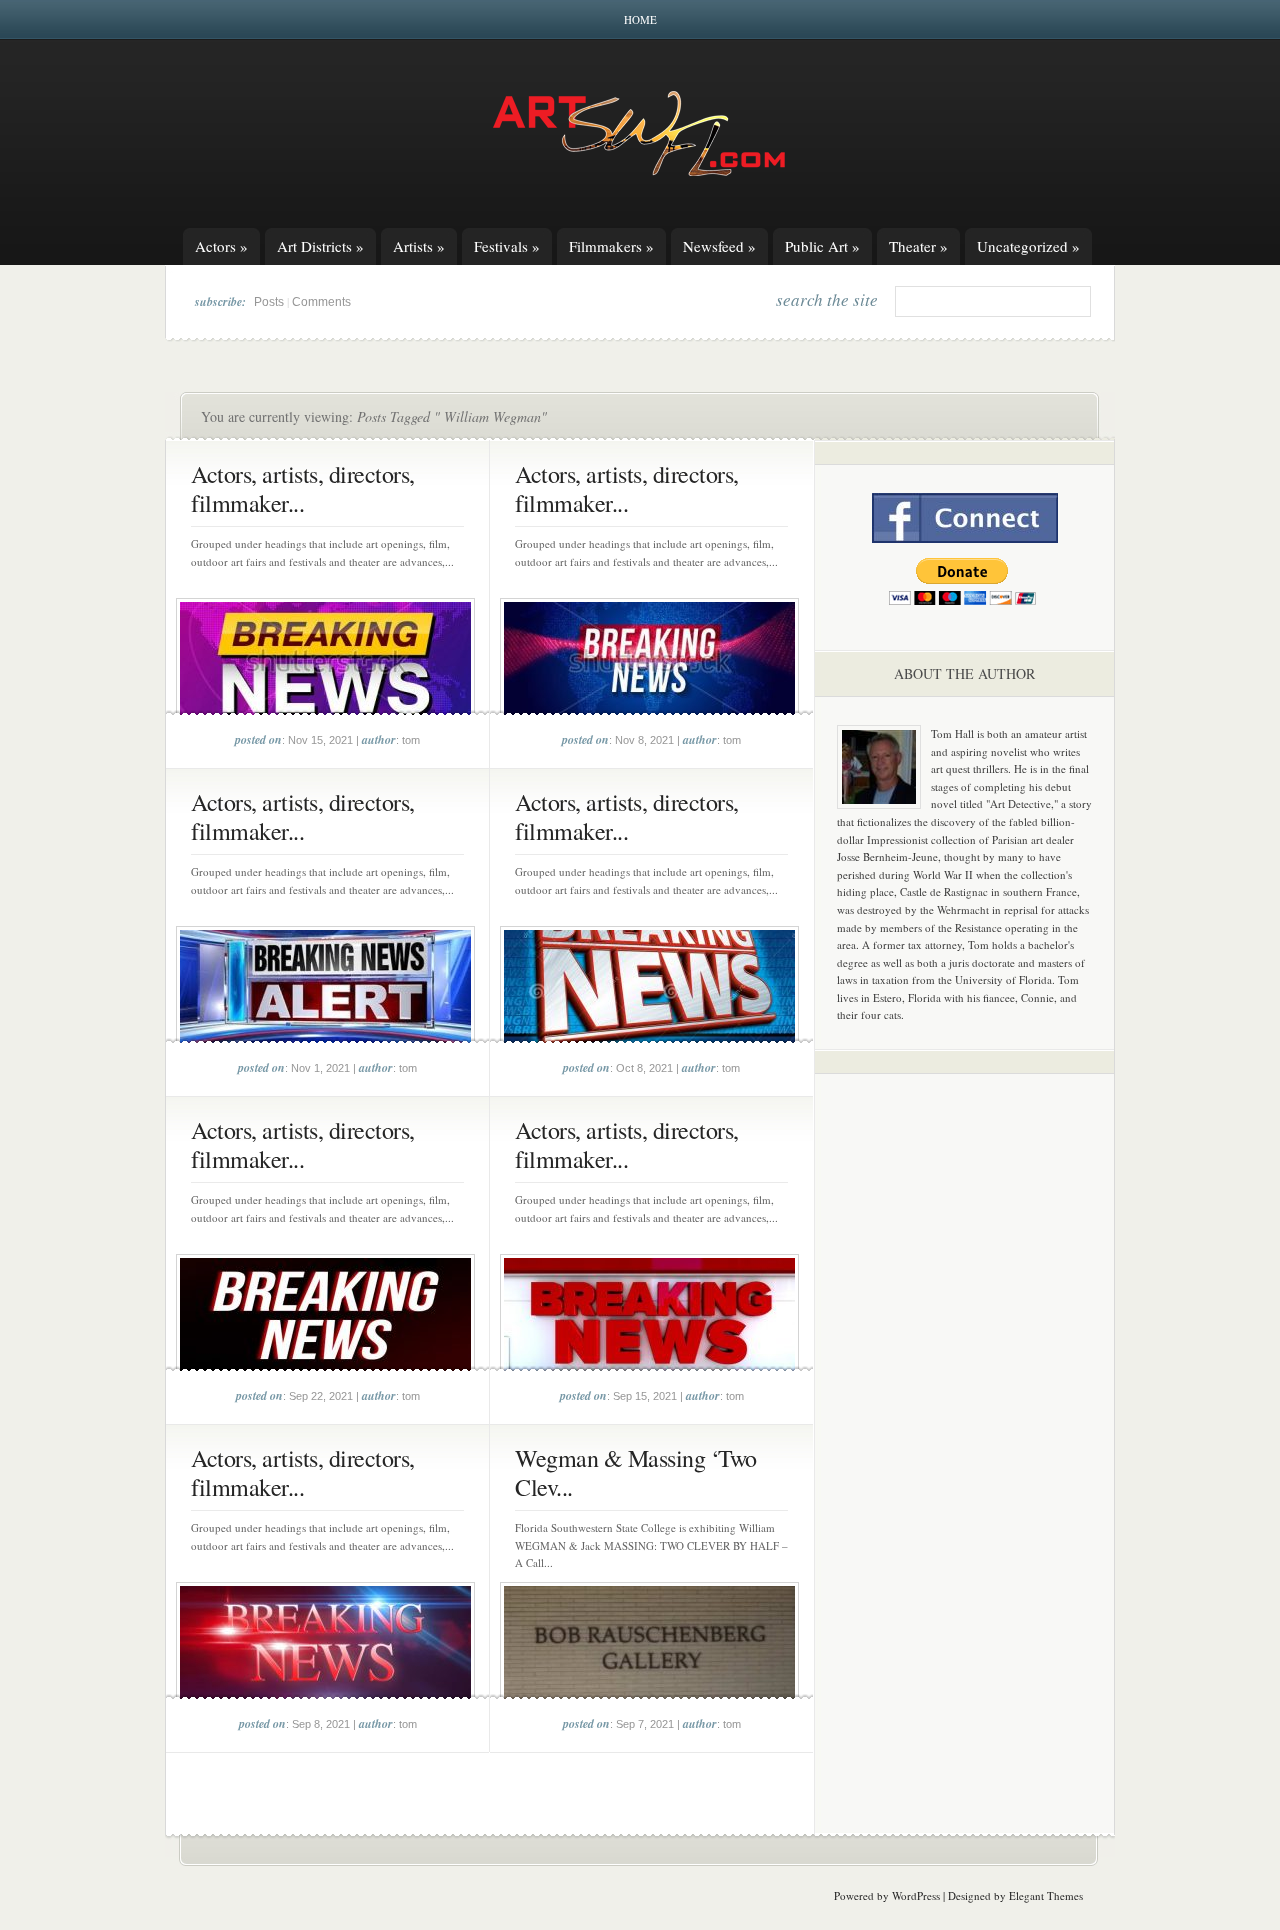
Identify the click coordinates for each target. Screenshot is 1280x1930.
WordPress (916, 1895)
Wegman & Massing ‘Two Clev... (636, 1472)
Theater (918, 246)
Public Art (822, 246)
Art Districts (320, 246)
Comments (321, 302)
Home (640, 19)
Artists (419, 246)
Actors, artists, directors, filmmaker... (303, 488)
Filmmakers (611, 246)
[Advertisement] (965, 1402)
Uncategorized (1028, 246)
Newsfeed (719, 246)
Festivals (507, 246)
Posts (269, 302)
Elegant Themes (1046, 1895)
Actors (221, 246)
